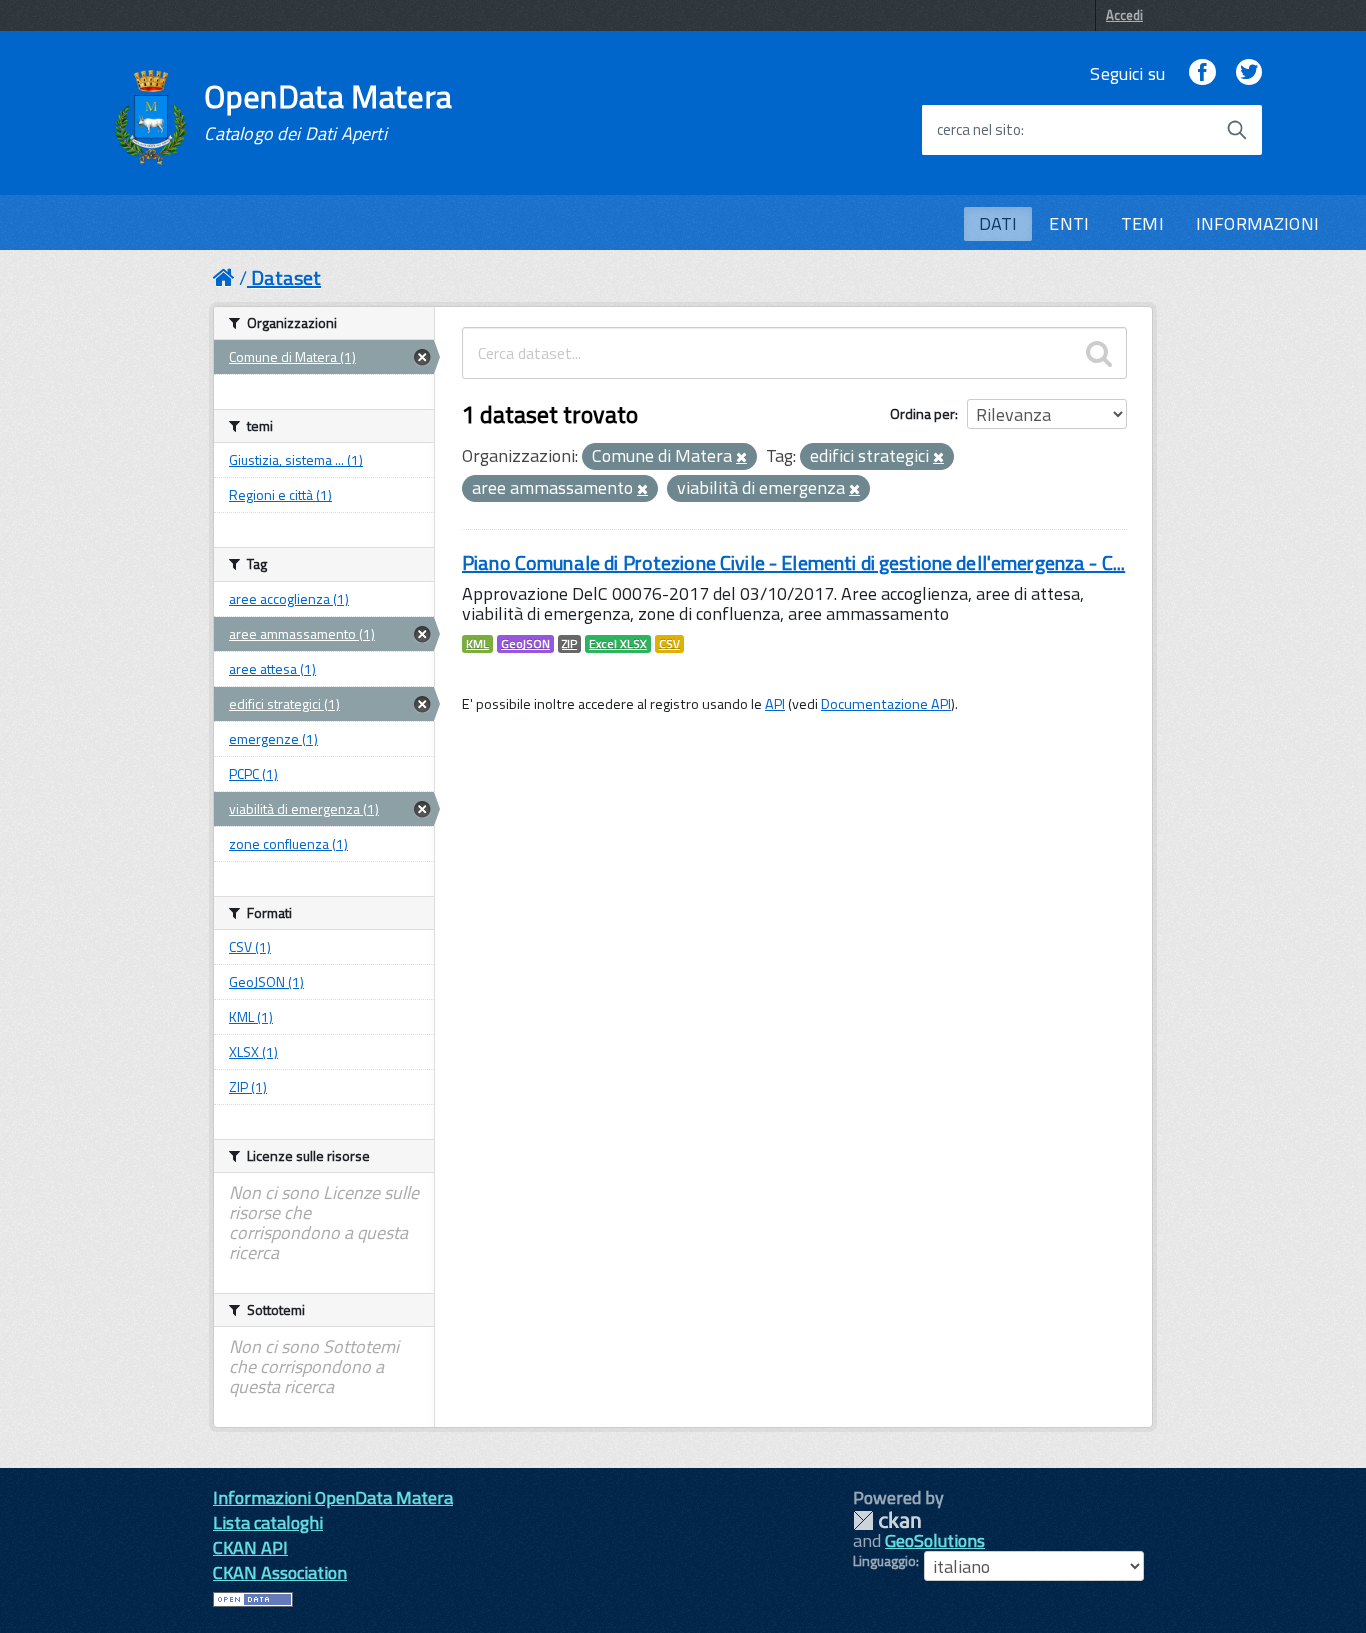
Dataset (286, 277)
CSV (669, 644)
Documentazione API (886, 704)
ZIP (569, 644)
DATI (998, 223)
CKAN (887, 1520)
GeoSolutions (935, 1540)
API (775, 704)
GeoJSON (525, 644)
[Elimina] (741, 458)
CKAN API (250, 1547)
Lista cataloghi (268, 1522)
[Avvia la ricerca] (1237, 130)
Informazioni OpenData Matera (333, 1497)
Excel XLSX (618, 644)
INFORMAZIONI (1257, 223)
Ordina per (922, 413)
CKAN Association (280, 1572)
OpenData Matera (328, 112)
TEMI (1142, 223)
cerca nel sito (979, 130)
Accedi (1124, 15)
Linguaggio (884, 1561)
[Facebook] (1202, 73)
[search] (1099, 353)
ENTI (1069, 223)
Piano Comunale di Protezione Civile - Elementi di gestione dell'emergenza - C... (793, 562)
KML (477, 644)
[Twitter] (1249, 73)
